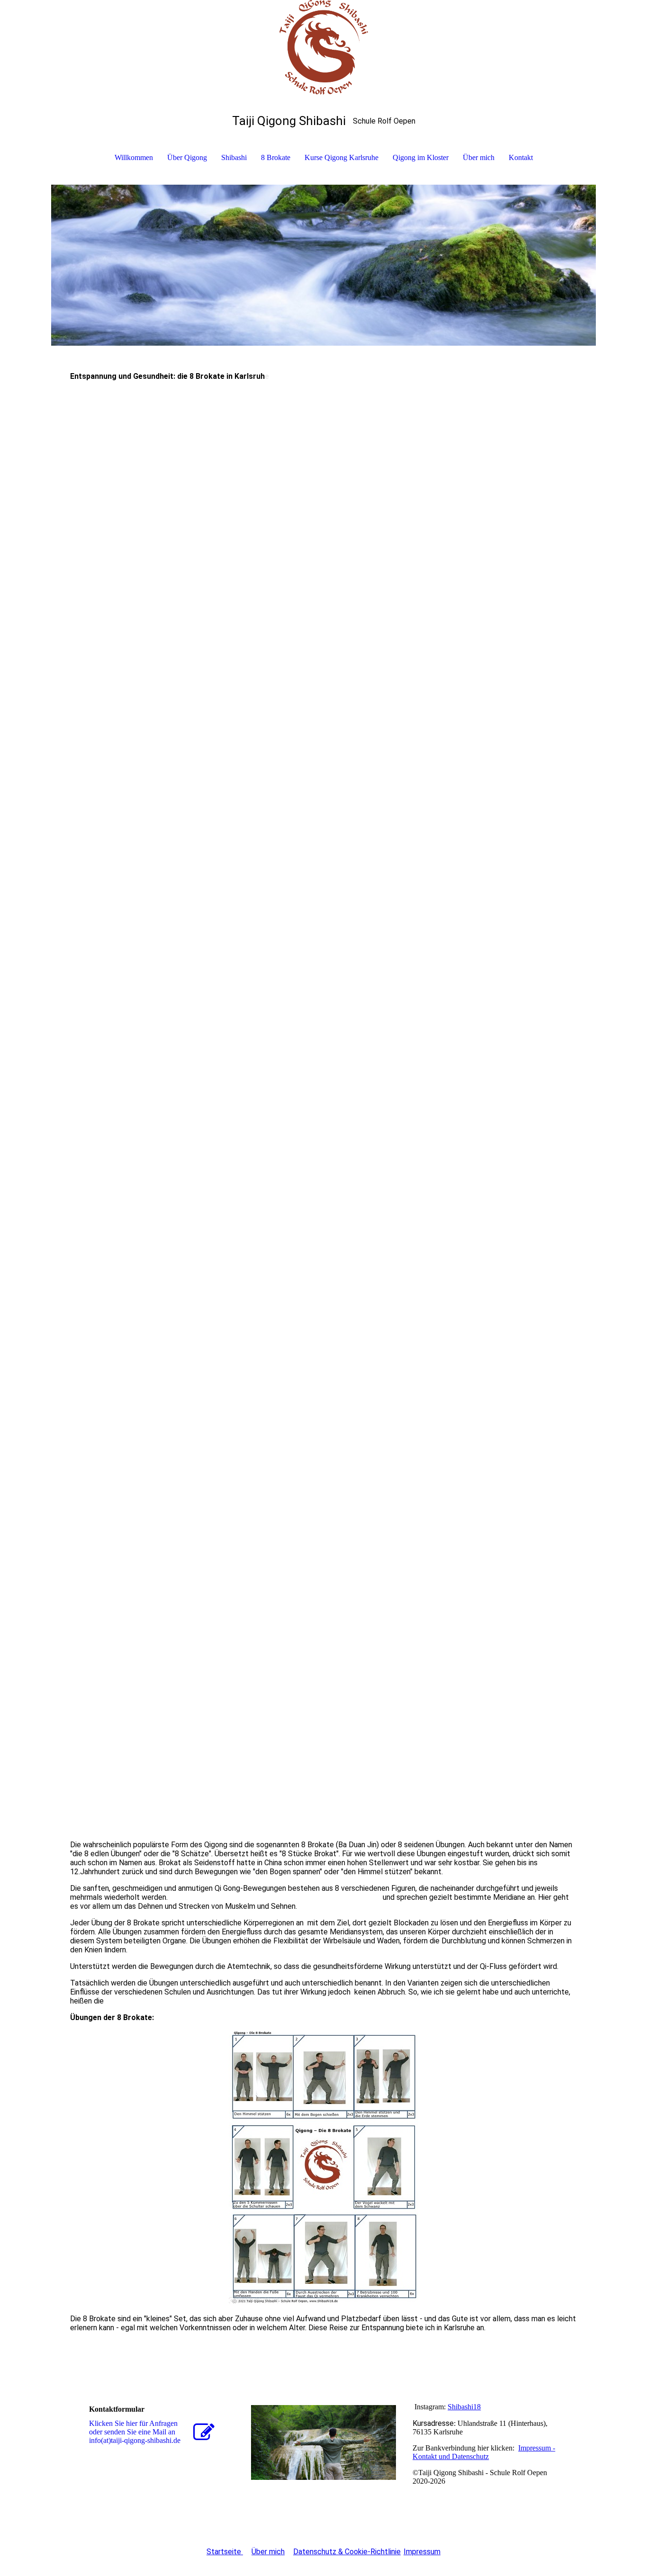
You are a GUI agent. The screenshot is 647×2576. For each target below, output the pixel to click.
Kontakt (521, 157)
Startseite (225, 2552)
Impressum (422, 2552)
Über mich (479, 157)
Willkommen (134, 157)
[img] (323, 47)
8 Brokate (276, 157)
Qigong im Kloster (421, 157)
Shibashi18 (464, 2407)
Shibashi (234, 157)
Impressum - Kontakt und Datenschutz (484, 2452)
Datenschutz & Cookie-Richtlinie (347, 2552)
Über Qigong (187, 157)
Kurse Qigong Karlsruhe (341, 157)
